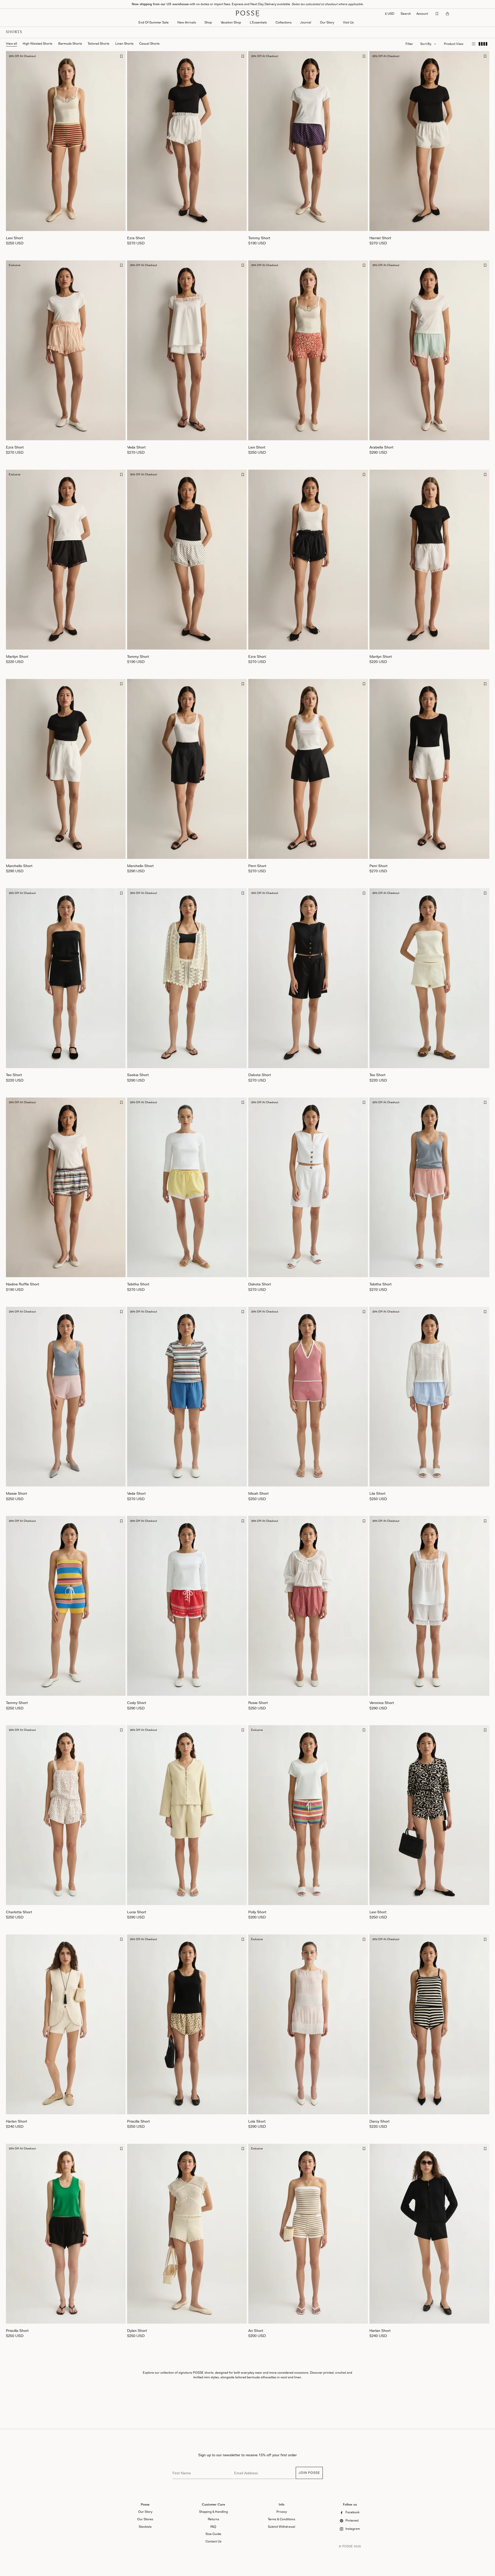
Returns (213, 2519)
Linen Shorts (124, 43)
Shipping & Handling (213, 2512)
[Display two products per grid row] (483, 44)
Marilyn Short (17, 656)
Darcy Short (379, 2121)
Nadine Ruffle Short (23, 1284)
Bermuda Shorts (70, 43)
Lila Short (377, 1493)
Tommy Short (259, 238)
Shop (208, 22)
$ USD (390, 14)
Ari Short (256, 2330)
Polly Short (257, 1912)
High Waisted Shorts (38, 43)
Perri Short (257, 866)
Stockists (145, 2527)
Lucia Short (137, 1912)
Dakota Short (260, 1075)
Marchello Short (19, 866)
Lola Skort (257, 2121)
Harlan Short (16, 2121)
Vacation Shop (231, 22)
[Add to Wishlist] (122, 56)
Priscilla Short (138, 2121)
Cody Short (137, 1703)
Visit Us (348, 22)
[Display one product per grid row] (473, 44)
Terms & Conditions (282, 2519)
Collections (284, 22)
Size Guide (213, 2534)
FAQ (213, 2527)
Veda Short (136, 447)
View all (11, 43)
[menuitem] (187, 23)
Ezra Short (136, 238)
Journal (306, 22)
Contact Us (213, 2541)
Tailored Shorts (98, 43)
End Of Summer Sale (154, 22)
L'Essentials (258, 22)
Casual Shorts (149, 43)
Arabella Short (381, 447)
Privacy (282, 2512)
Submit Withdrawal (282, 2527)
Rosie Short (258, 1703)
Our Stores (145, 2519)
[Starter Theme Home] (247, 14)
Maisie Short (16, 1493)
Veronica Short (382, 1703)
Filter (409, 44)
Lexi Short (14, 238)
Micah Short (258, 1493)
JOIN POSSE (309, 2473)
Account (422, 14)
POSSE (348, 2546)
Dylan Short (137, 2330)
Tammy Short (17, 1703)
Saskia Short (138, 1075)
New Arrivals (187, 22)
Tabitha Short (138, 1284)
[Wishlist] (437, 14)
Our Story (327, 22)
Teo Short (14, 1075)
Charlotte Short (19, 1912)
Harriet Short (380, 238)
